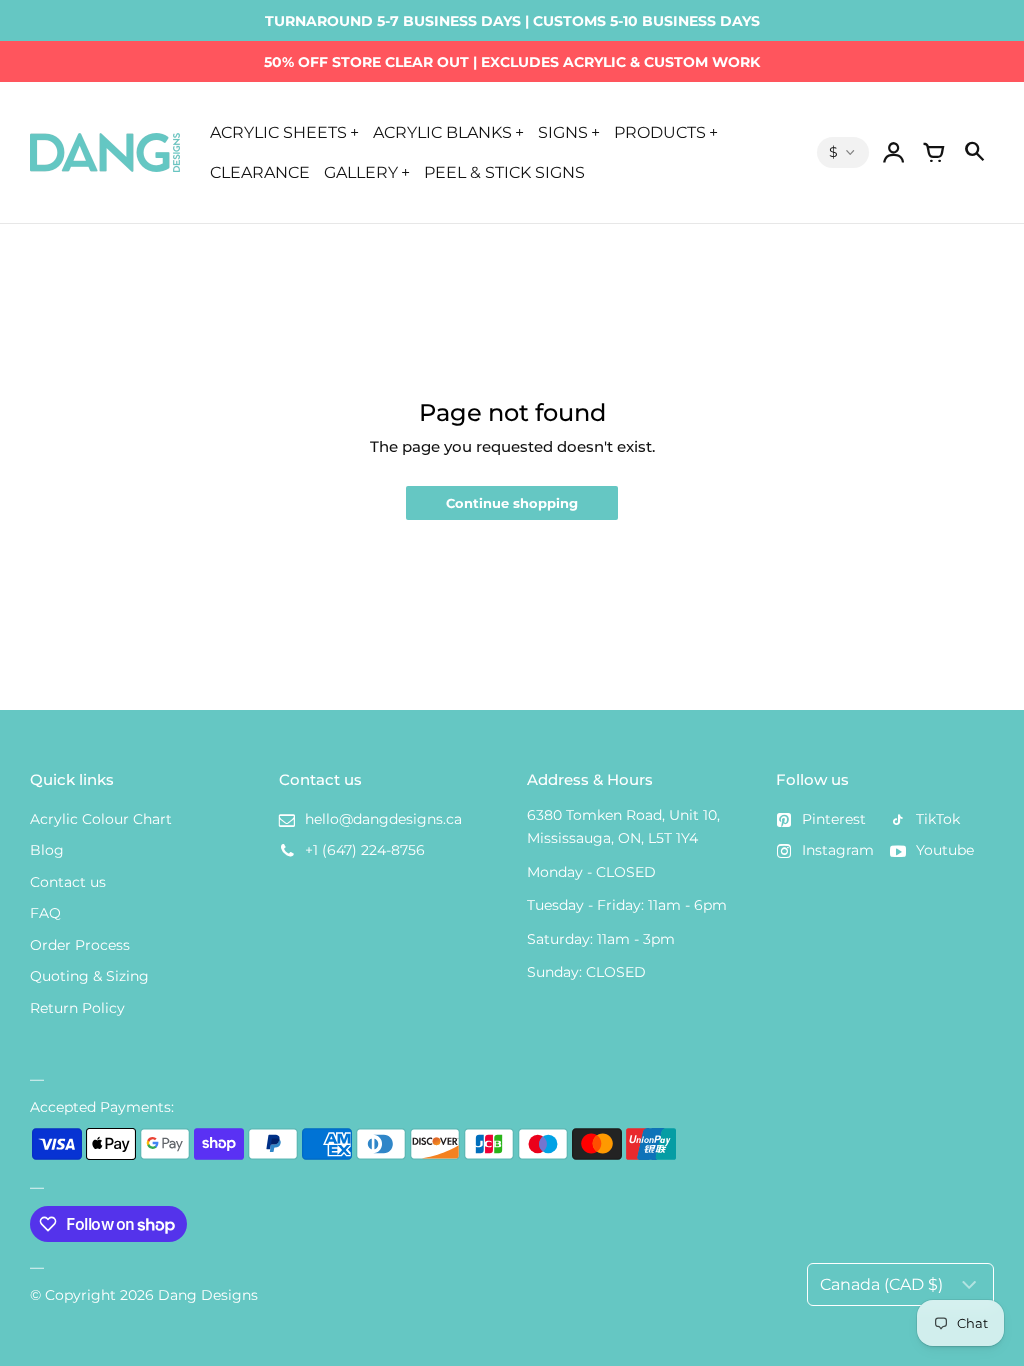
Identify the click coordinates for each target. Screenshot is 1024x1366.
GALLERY (361, 172)
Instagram (838, 850)
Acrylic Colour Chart (101, 819)
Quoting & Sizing (89, 976)
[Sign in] (894, 153)
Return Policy (77, 1008)
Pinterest (834, 819)
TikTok (938, 819)
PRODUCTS (660, 132)
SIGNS (563, 132)
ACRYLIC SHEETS (278, 132)
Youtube (945, 850)
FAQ (45, 913)
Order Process (80, 945)
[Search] (974, 153)
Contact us (68, 882)
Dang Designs (208, 1295)
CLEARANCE (260, 172)
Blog (47, 850)
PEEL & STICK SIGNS (504, 172)
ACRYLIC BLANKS (442, 132)
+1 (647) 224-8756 (365, 850)
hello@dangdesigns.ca (383, 819)
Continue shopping (512, 503)
